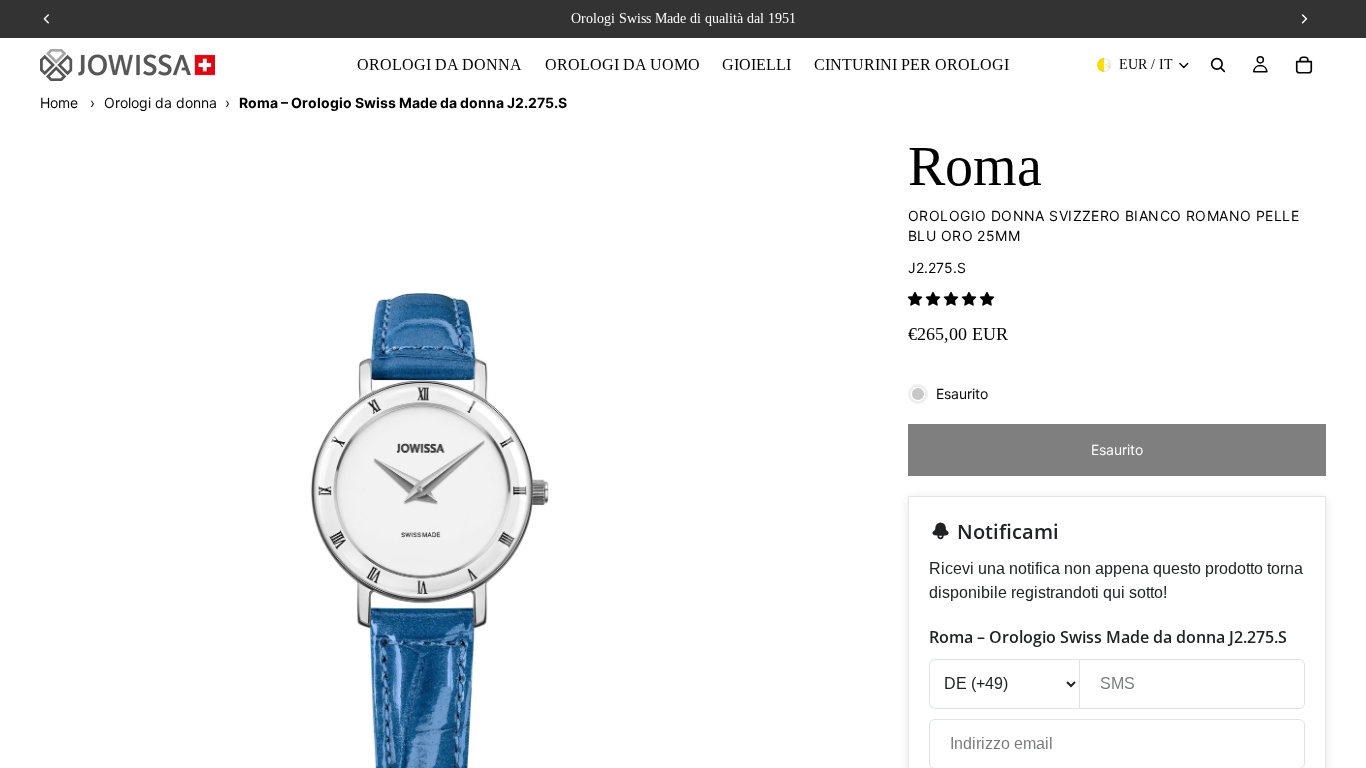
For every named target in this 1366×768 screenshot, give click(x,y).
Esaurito (1117, 449)
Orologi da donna (160, 102)
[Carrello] (1304, 65)
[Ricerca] (1218, 65)
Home (59, 102)
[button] (951, 298)
